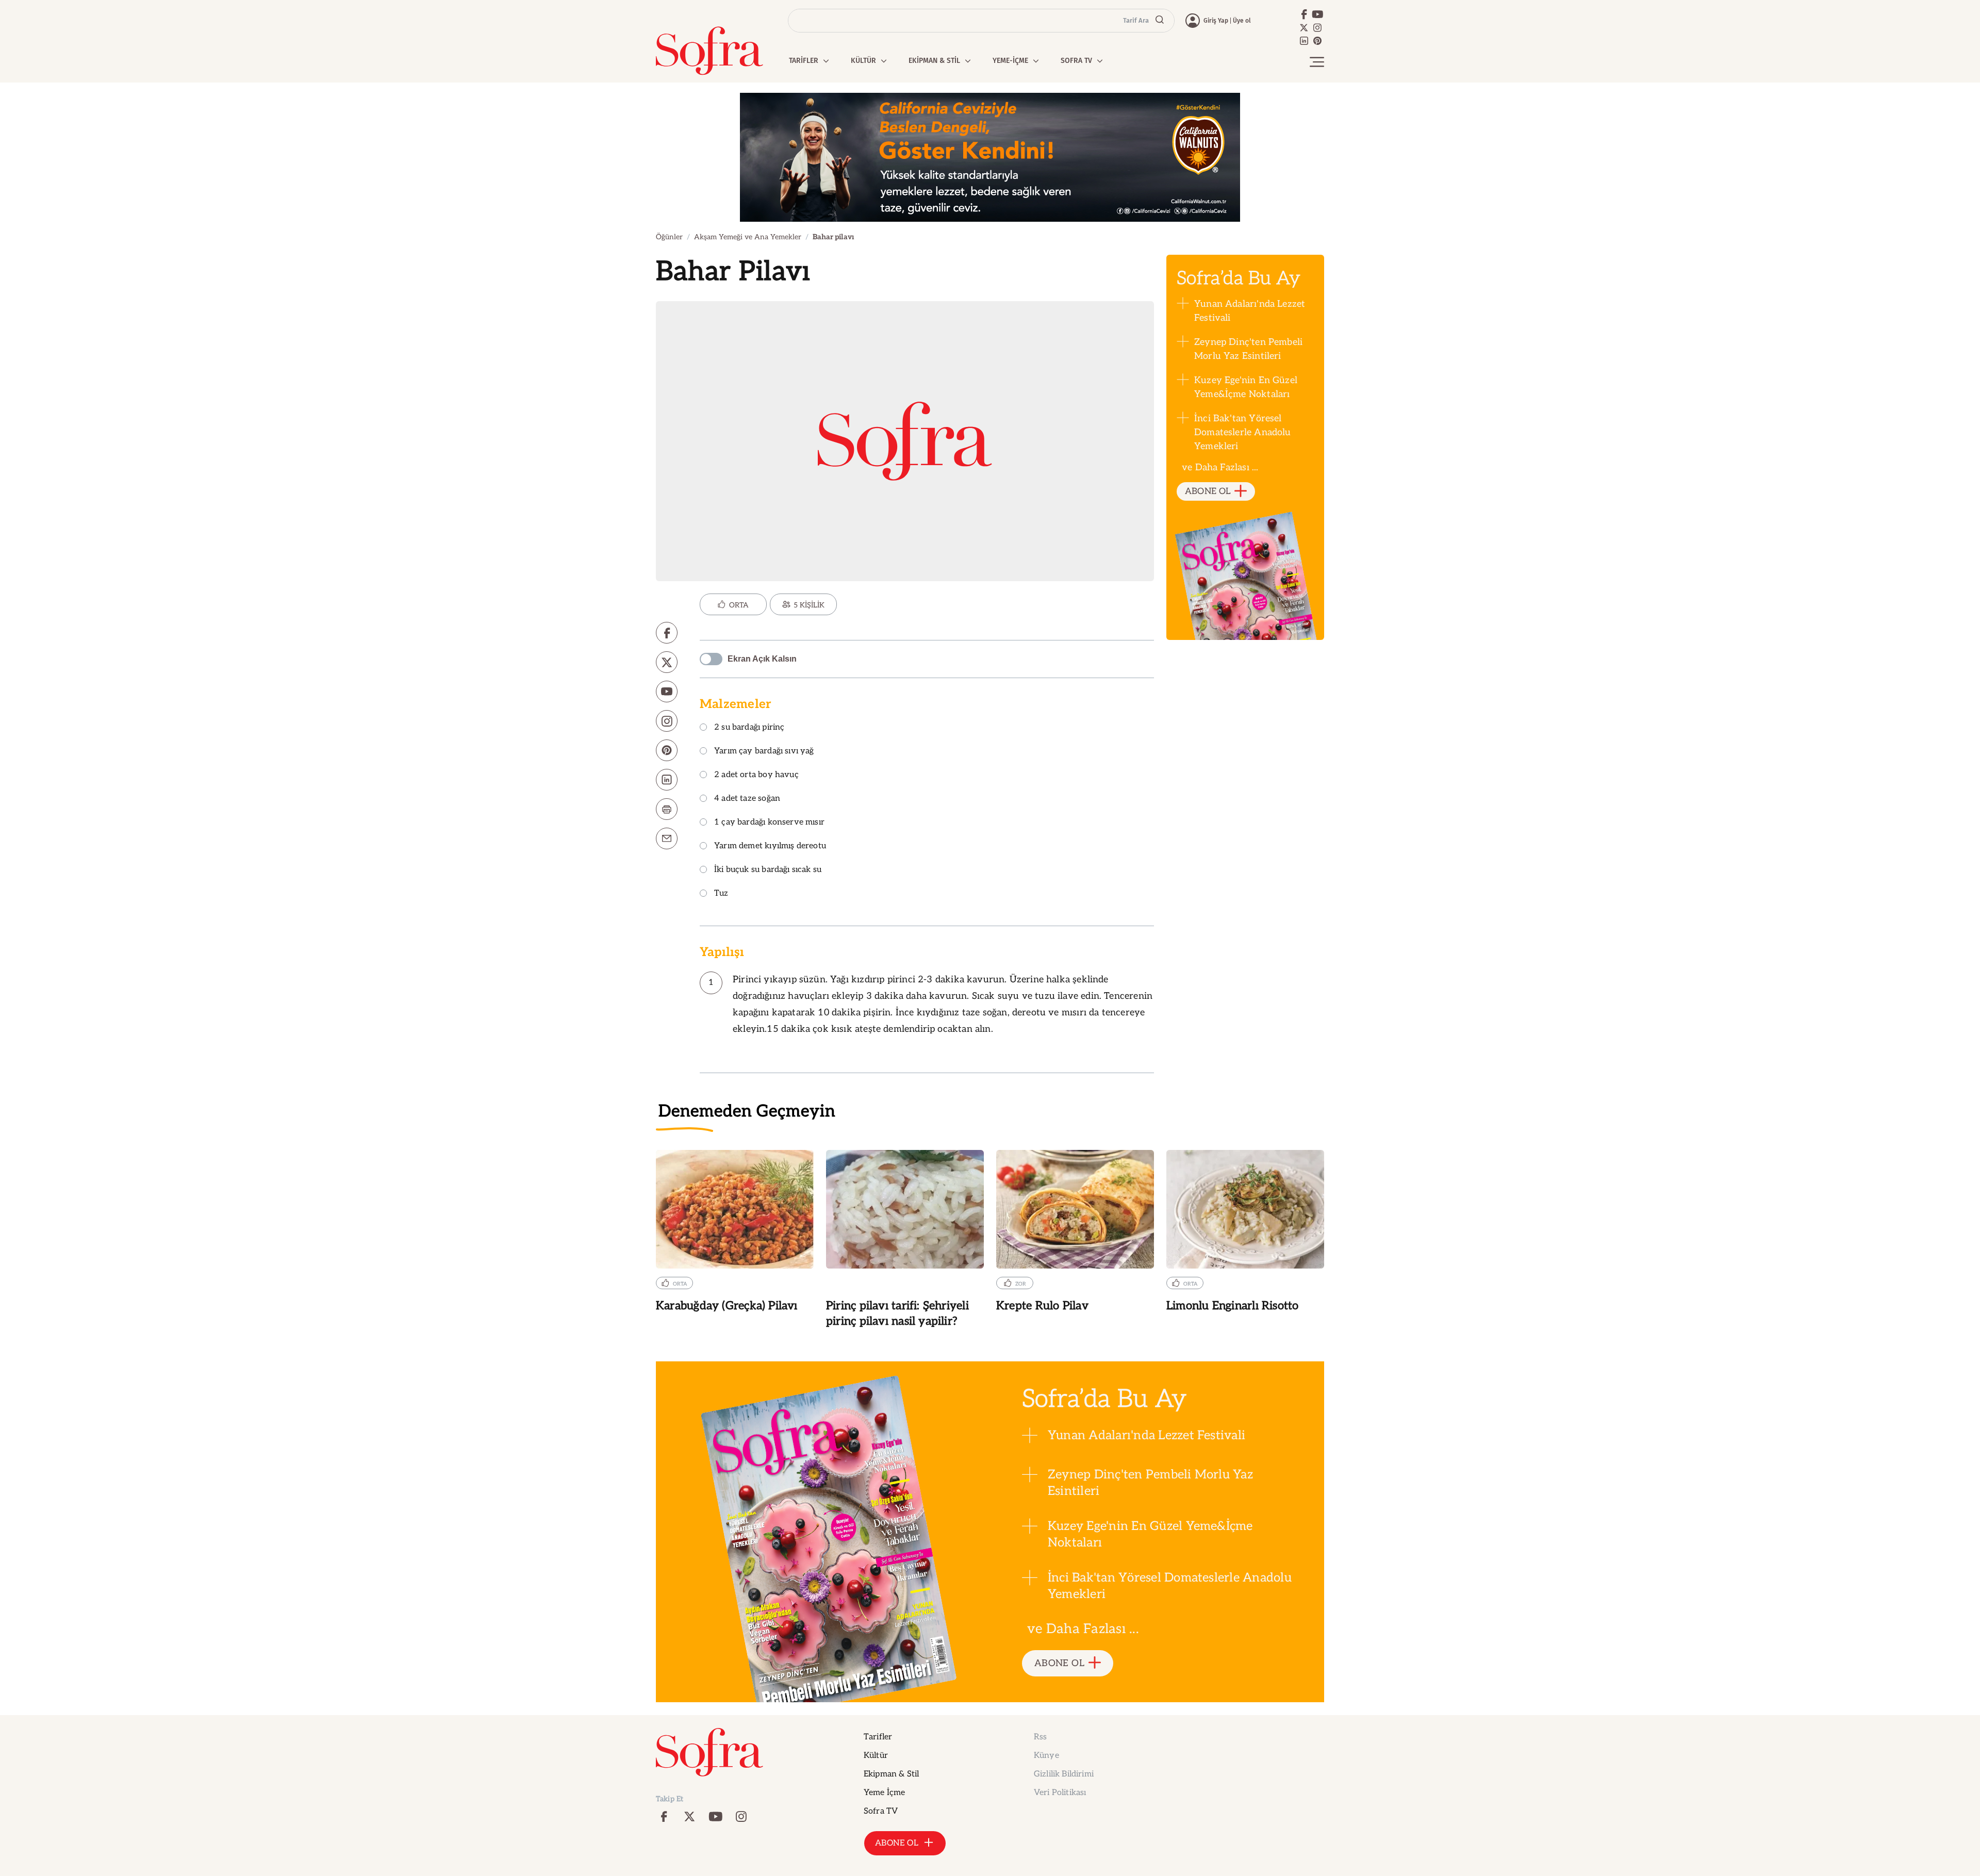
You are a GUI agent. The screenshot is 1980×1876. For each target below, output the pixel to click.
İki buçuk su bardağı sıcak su (768, 870)
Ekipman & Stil (891, 1774)
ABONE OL (1208, 491)
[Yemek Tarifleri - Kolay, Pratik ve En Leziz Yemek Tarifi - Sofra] (709, 51)
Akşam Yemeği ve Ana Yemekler (748, 237)
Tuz (721, 894)
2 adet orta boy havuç (756, 775)
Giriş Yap (1216, 21)
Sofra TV (881, 1811)
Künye (1046, 1756)
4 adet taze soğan (747, 799)
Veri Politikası (1060, 1793)
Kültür (876, 1756)
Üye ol (1242, 21)
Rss (1040, 1737)
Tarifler (878, 1737)
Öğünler (669, 237)
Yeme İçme (884, 1793)
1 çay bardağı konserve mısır (769, 823)
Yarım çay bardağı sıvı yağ (764, 752)
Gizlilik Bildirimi (1064, 1774)
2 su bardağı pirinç (749, 728)
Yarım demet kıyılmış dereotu (770, 846)
